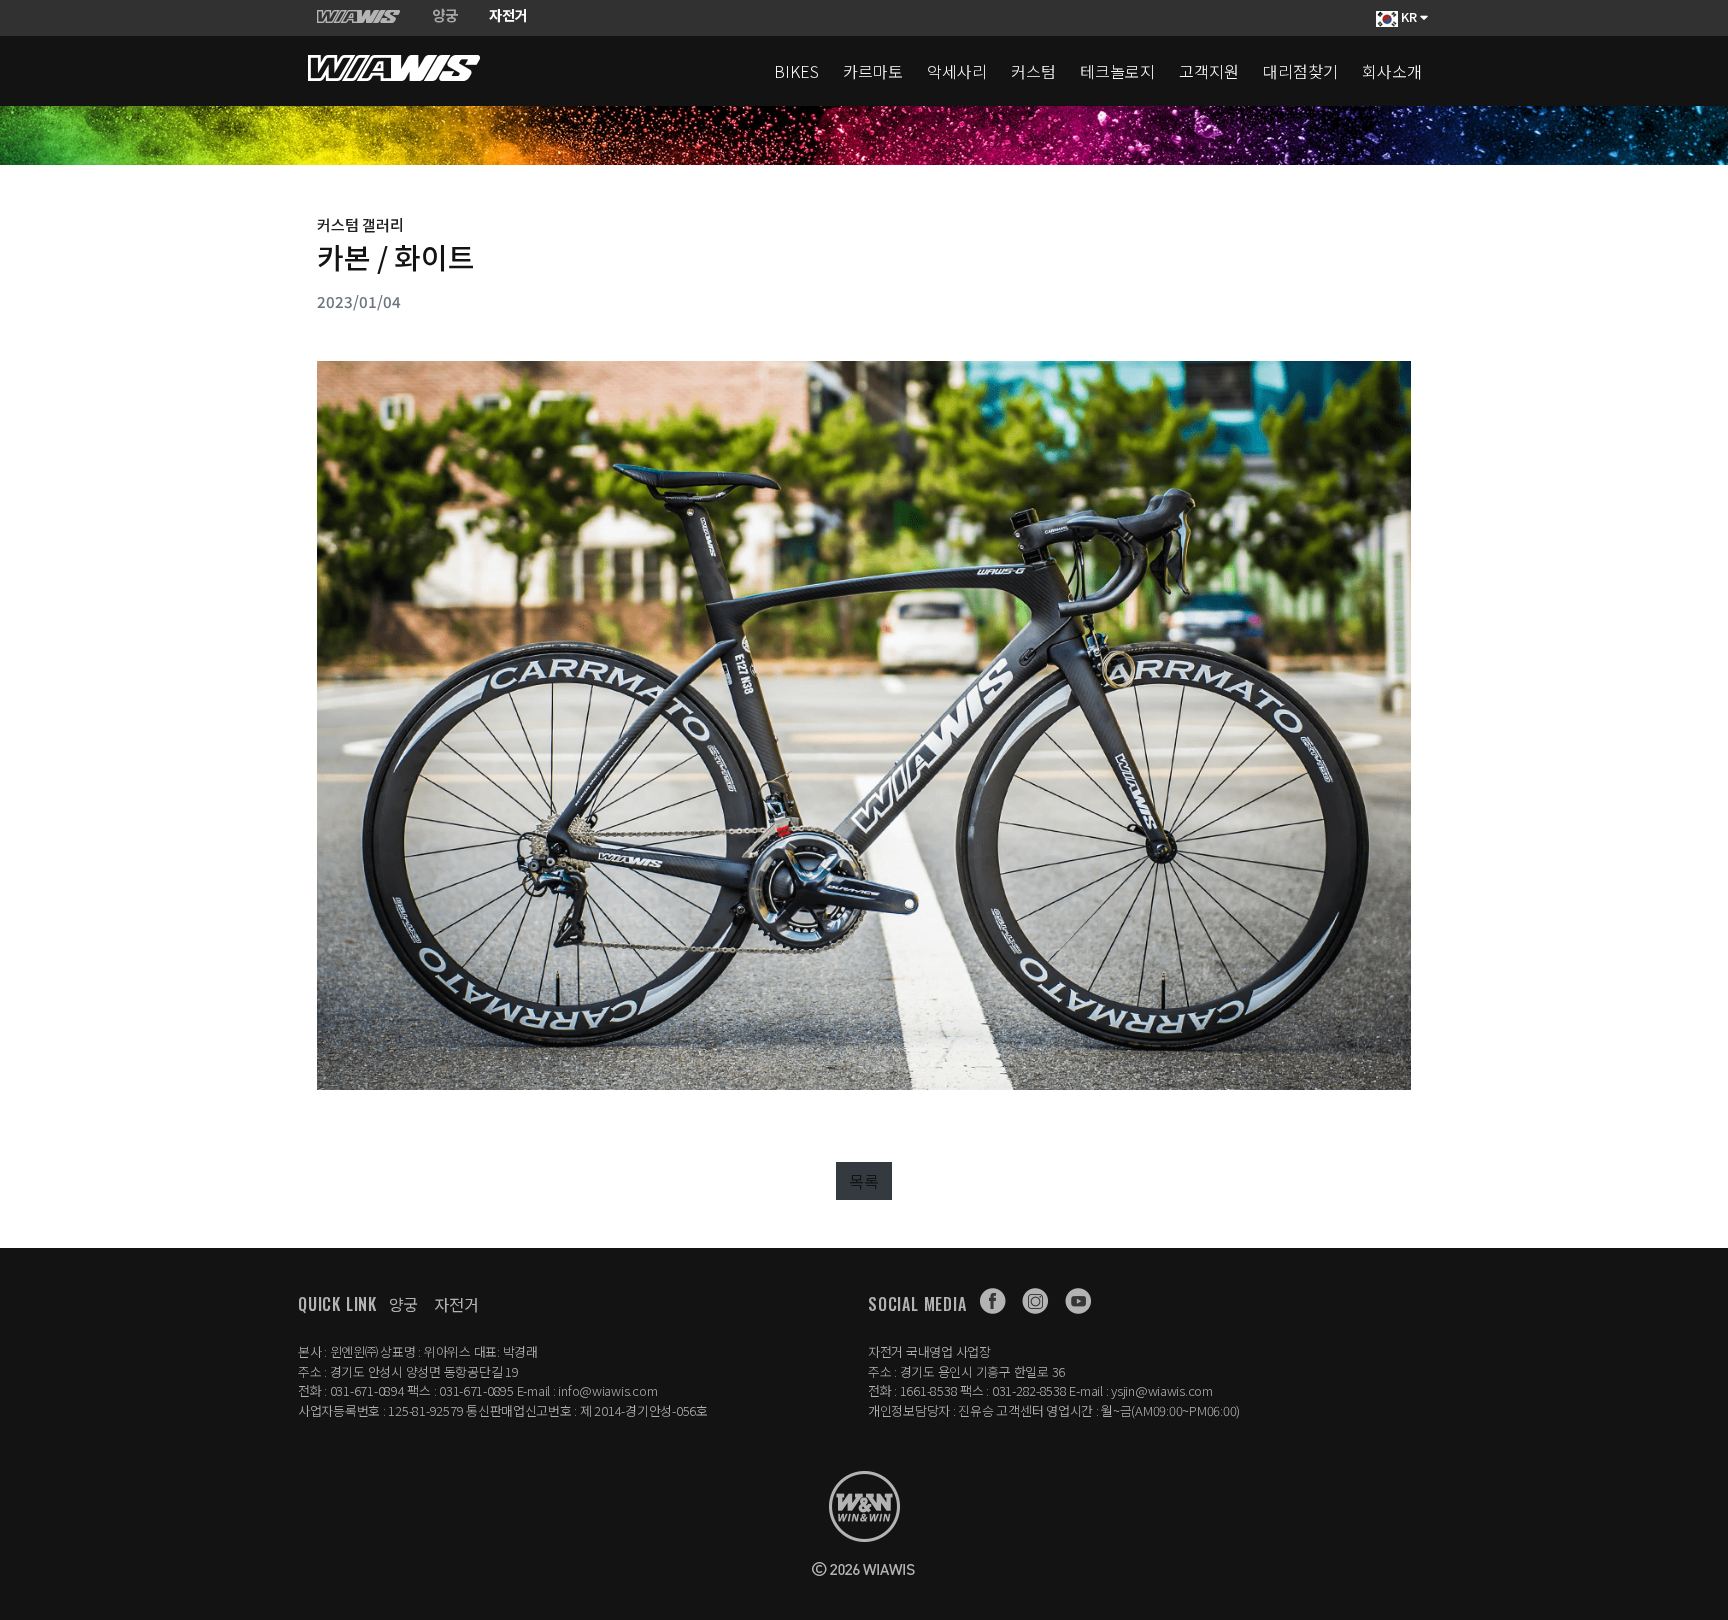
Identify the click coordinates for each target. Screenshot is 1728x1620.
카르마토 (873, 71)
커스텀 (1033, 71)
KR (1409, 16)
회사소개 (1392, 71)
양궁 (403, 1304)
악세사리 (957, 71)
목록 (864, 1181)
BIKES (796, 71)
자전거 (456, 1304)
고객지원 (1209, 71)
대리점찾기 (1300, 71)
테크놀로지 (1117, 71)
